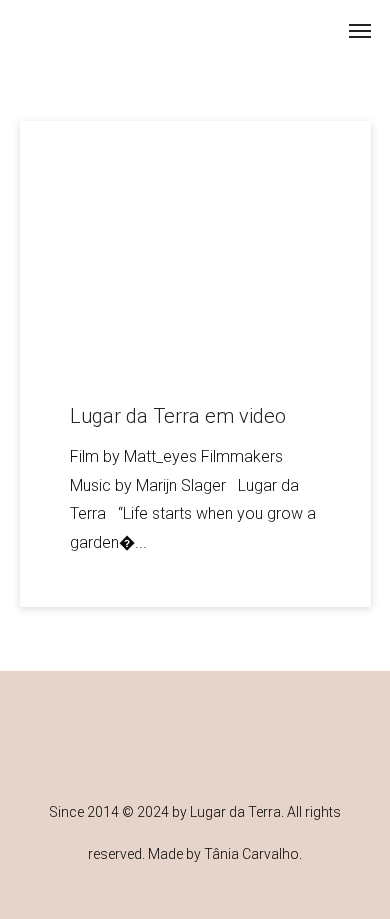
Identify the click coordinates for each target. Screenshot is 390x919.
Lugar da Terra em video (178, 416)
